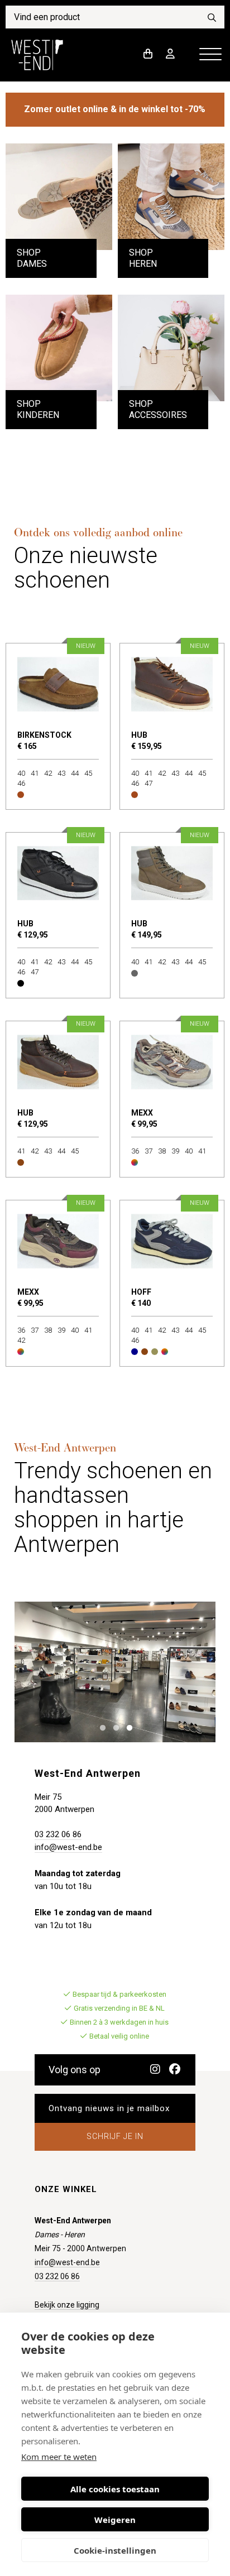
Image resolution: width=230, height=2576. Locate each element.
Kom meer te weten (59, 2457)
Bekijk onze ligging (67, 2305)
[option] (115, 1672)
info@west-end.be (68, 1847)
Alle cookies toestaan (115, 2489)
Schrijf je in (115, 2136)
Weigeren (115, 2520)
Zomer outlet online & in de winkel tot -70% (115, 109)
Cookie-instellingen (115, 2550)
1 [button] (100, 1727)
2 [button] (114, 1727)
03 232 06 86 (58, 1834)
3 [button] (127, 1727)
